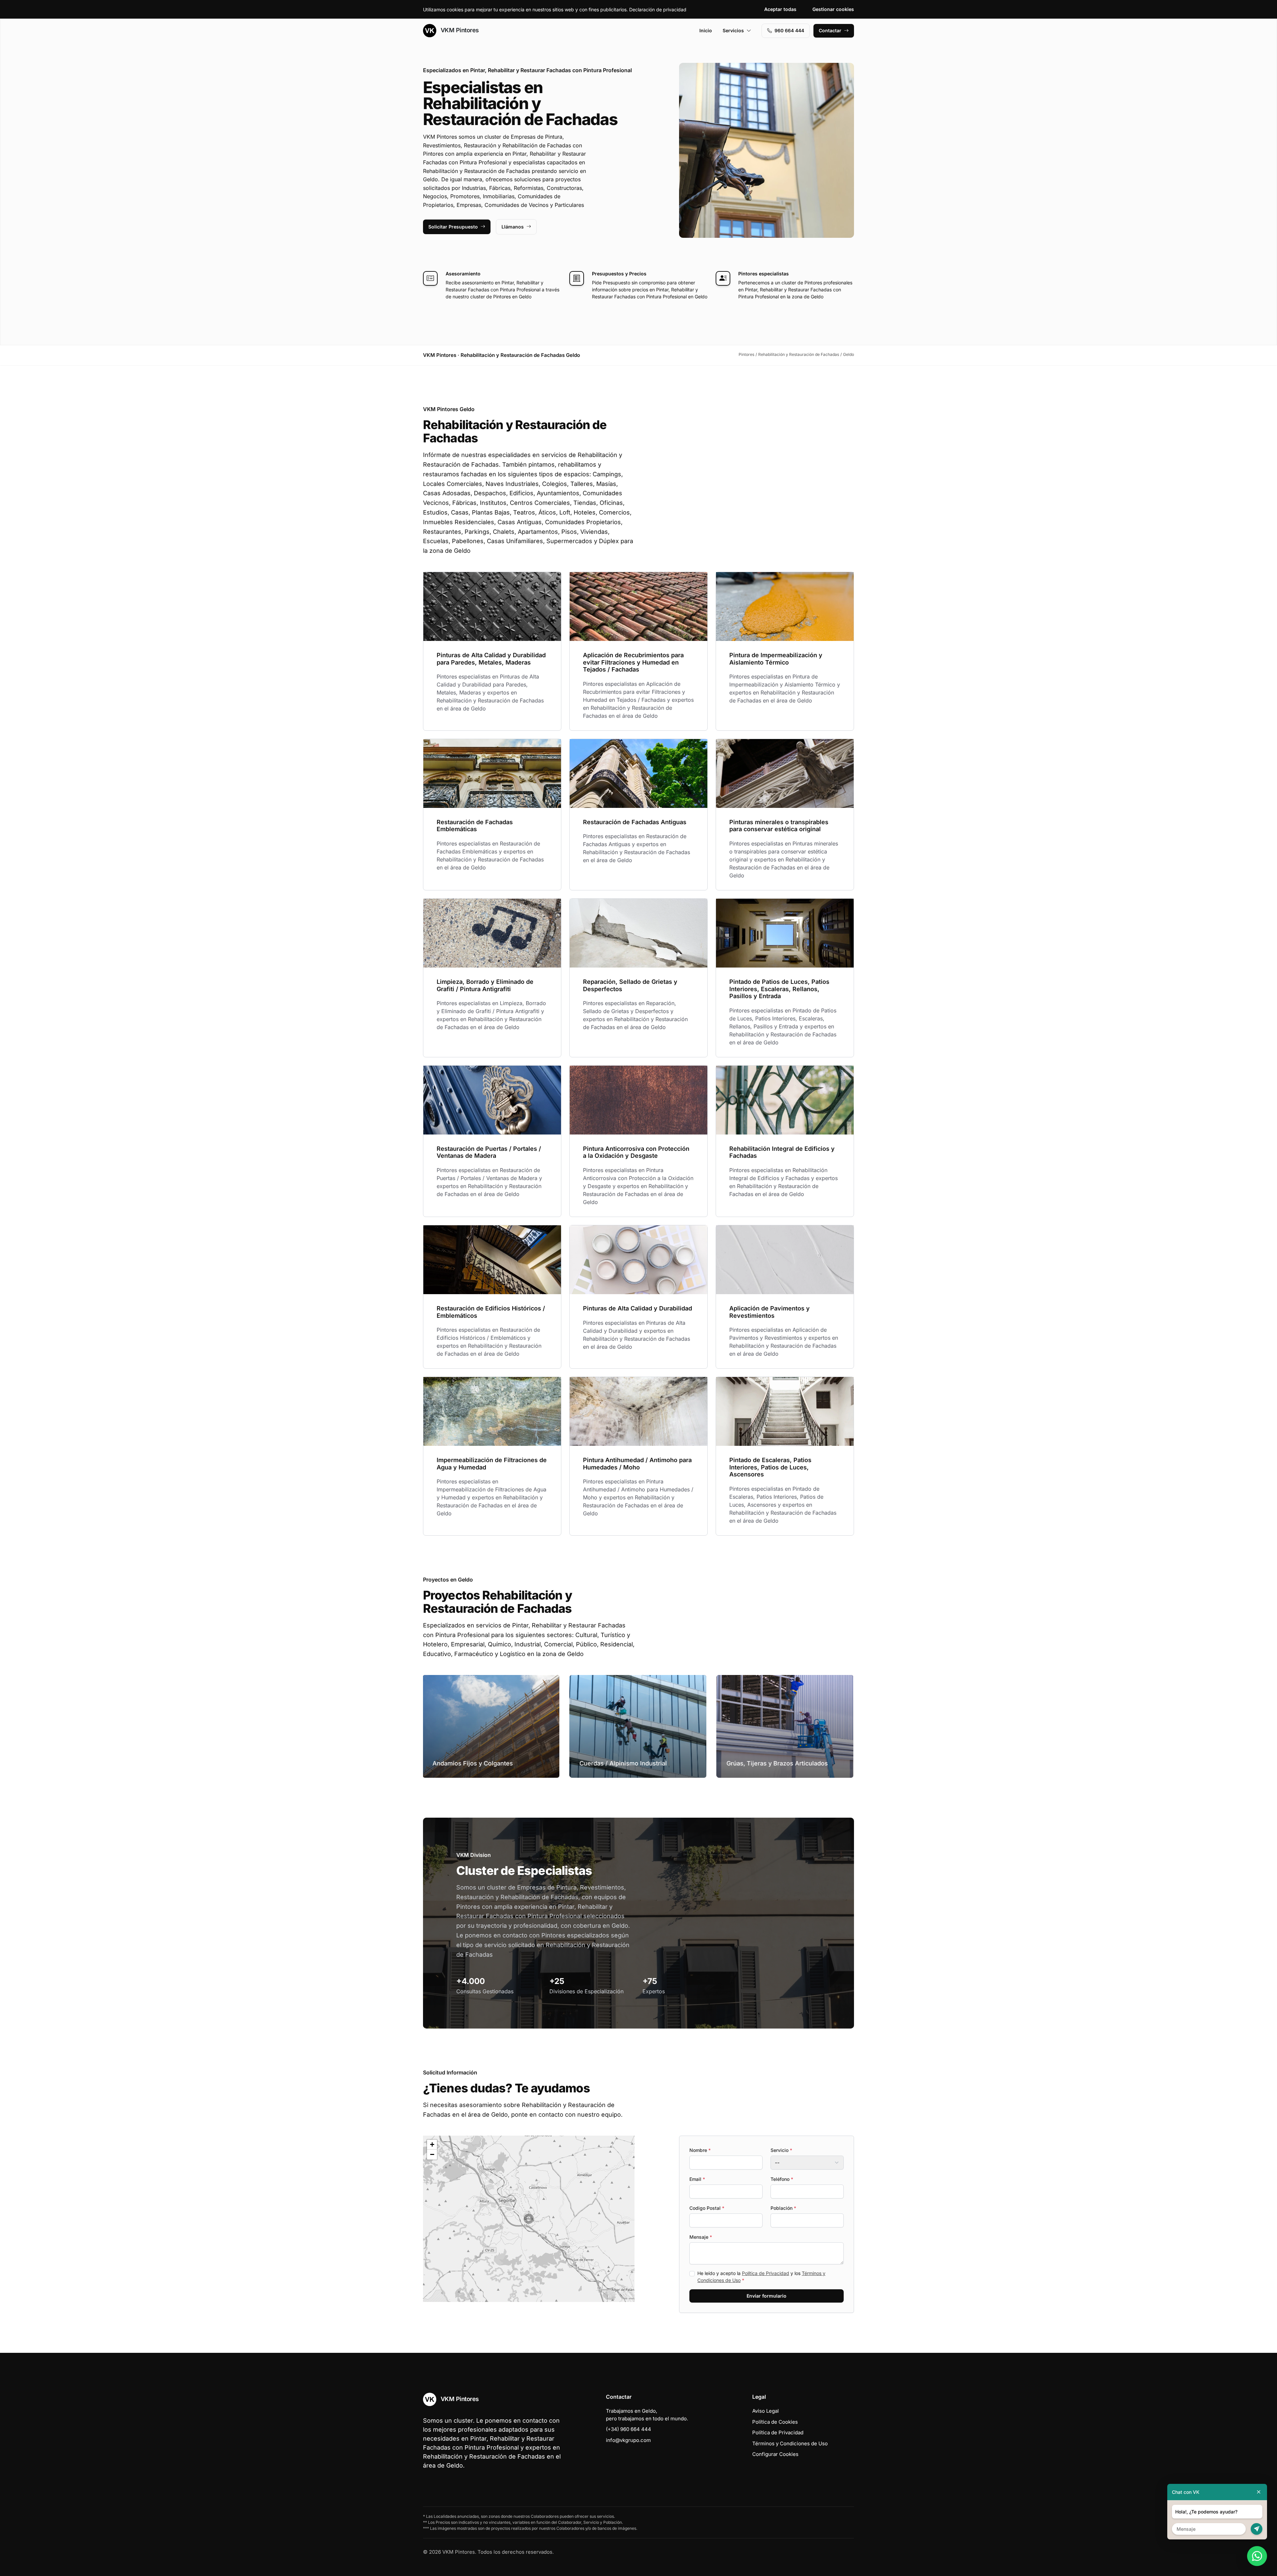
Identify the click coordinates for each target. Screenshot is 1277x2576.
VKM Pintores (459, 30)
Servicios (733, 30)
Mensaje (701, 2237)
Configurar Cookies (775, 2454)
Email (697, 2179)
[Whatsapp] (1257, 2556)
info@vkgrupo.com (628, 2440)
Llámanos (513, 227)
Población (783, 2208)
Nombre (700, 2150)
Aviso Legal (766, 2411)
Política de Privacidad (766, 2273)
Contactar (830, 30)
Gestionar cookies (833, 9)
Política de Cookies (775, 2422)
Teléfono (782, 2179)
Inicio (706, 30)
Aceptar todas (780, 9)
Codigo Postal (707, 2208)
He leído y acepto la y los (761, 2277)
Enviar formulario (767, 2296)
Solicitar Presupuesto (453, 227)
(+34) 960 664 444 (629, 2429)
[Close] (1259, 2492)
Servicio (781, 2150)
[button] (529, 2219)
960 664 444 (789, 30)
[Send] (1257, 2529)
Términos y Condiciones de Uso (790, 2443)
